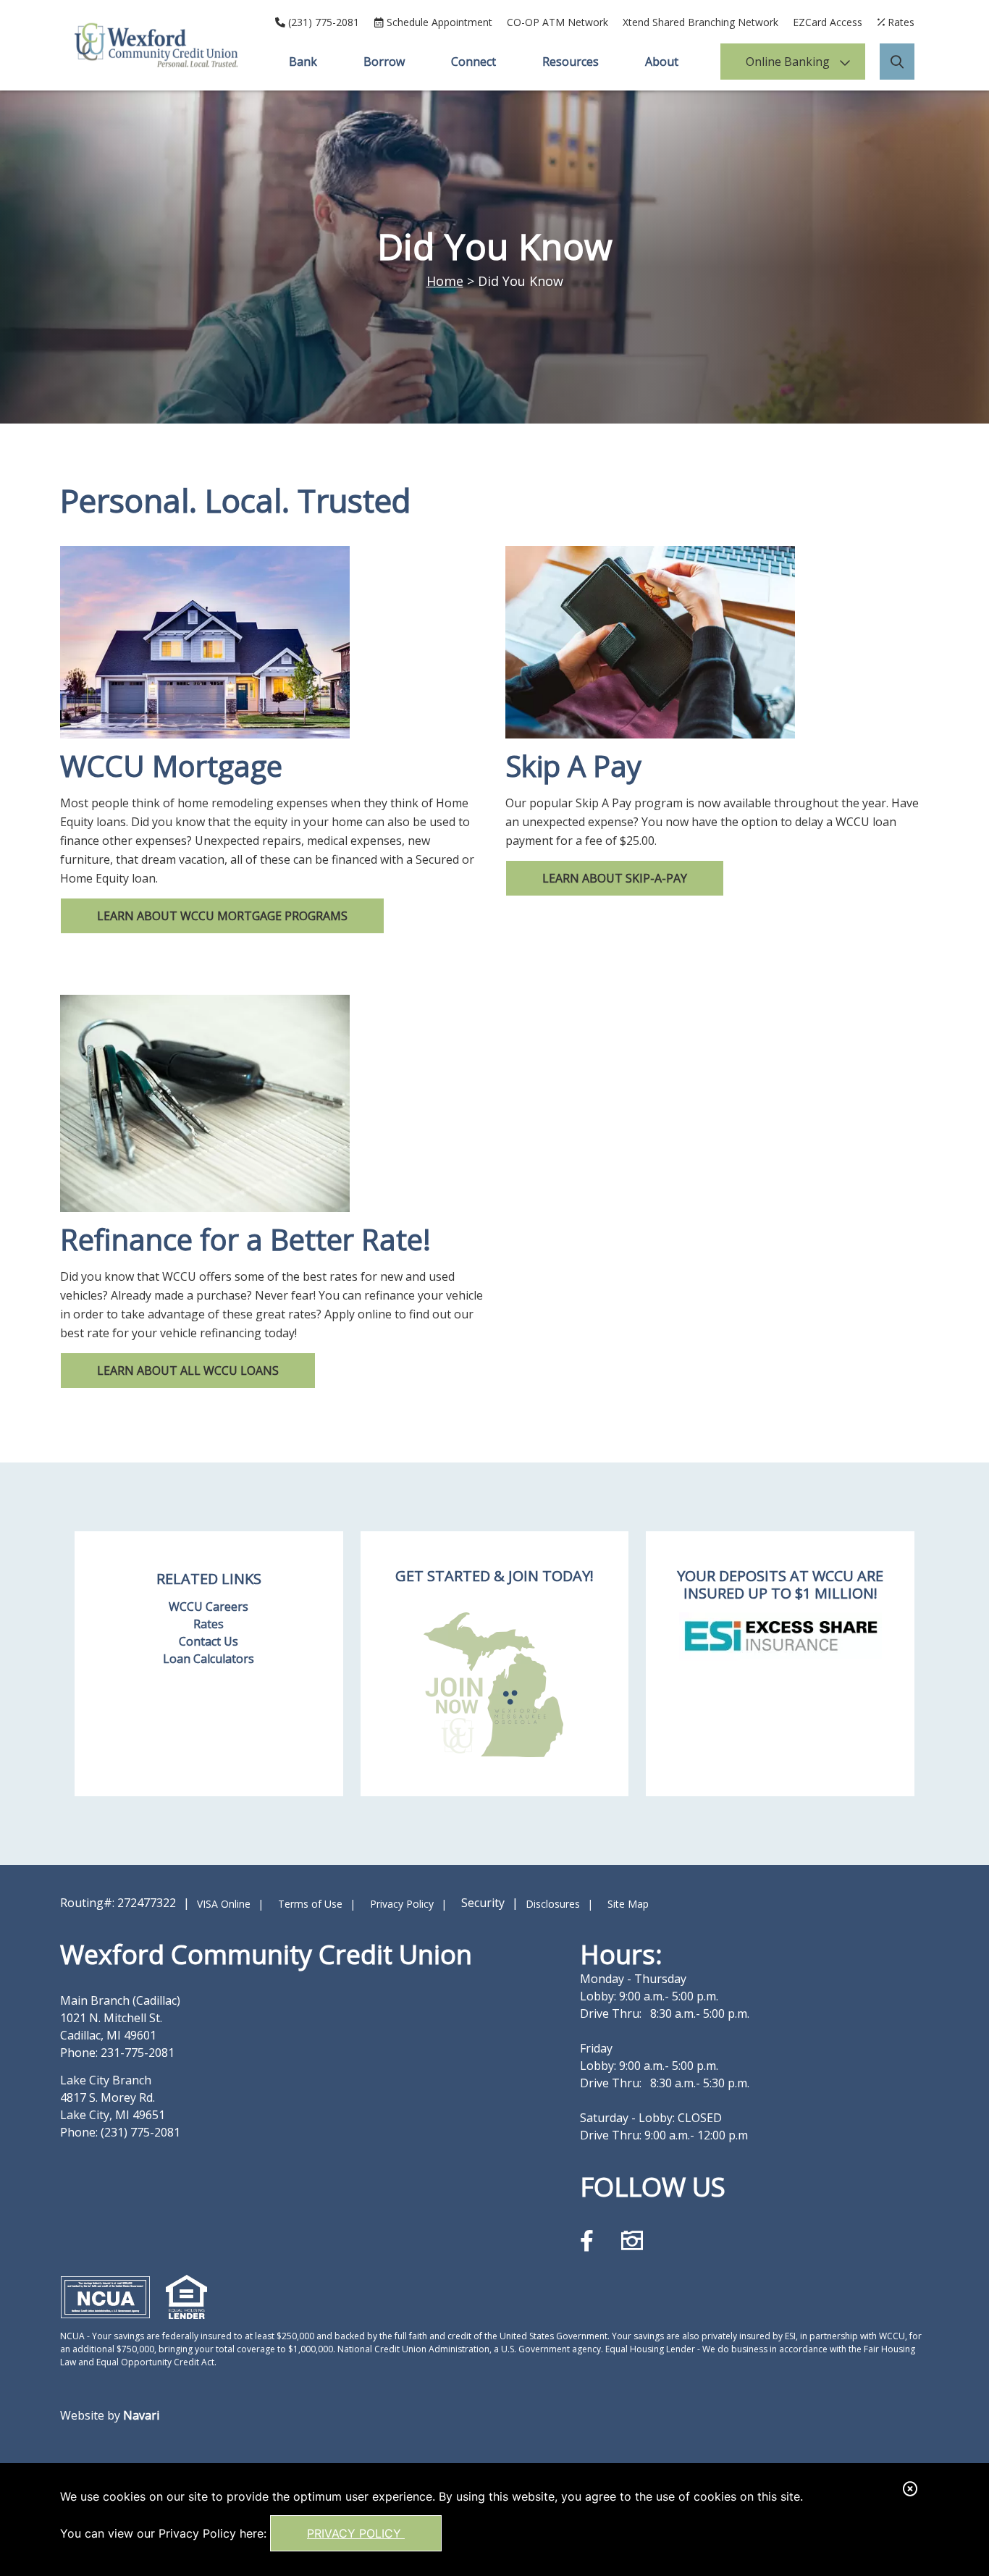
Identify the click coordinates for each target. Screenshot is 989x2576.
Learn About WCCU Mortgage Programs (222, 916)
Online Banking (788, 62)
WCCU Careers (209, 1607)
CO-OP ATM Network (557, 22)
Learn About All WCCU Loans (188, 1371)
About (662, 62)
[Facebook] (590, 2240)
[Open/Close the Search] (897, 62)
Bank (303, 62)
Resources (571, 62)
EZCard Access (828, 22)
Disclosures (553, 1904)
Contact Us (209, 1641)
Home (445, 281)
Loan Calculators (209, 1659)
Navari (141, 2415)
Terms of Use (310, 1904)
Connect (474, 62)
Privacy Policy (356, 2533)
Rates (209, 1624)
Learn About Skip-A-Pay (615, 878)
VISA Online (224, 1904)
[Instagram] (632, 2240)
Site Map (628, 1904)
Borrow (384, 62)
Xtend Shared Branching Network (700, 22)
